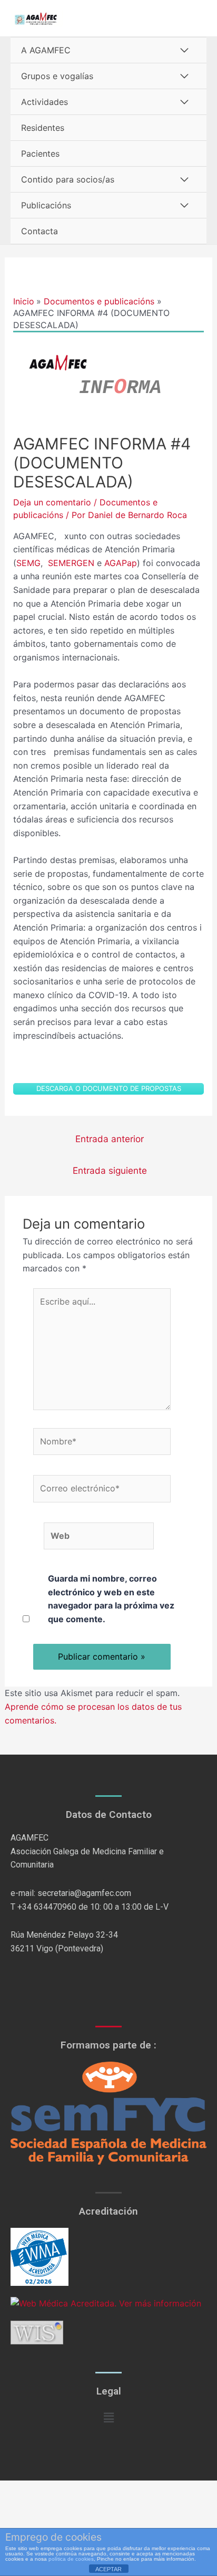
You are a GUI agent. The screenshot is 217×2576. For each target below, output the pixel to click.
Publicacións (46, 205)
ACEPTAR (108, 2569)
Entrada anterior (110, 1139)
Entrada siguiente (110, 1170)
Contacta (40, 231)
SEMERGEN (71, 563)
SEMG (28, 563)
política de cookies (71, 2559)
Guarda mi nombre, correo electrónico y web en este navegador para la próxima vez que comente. (111, 1599)
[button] (108, 2417)
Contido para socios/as (68, 179)
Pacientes (40, 154)
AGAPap (121, 563)
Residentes (43, 128)
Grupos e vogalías (57, 76)
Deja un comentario (52, 502)
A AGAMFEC (46, 50)
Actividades (45, 102)
